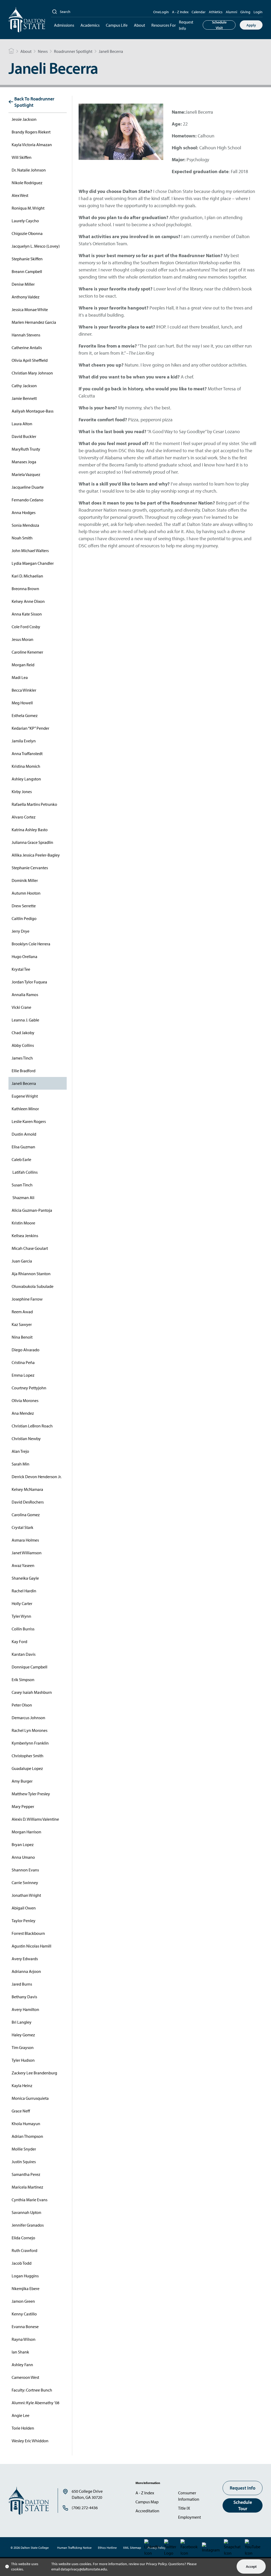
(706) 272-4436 (85, 2508)
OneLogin (161, 12)
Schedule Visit (219, 25)
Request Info (186, 25)
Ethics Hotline (107, 2548)
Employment (189, 2517)
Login (258, 12)
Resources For (164, 25)
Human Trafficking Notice (74, 2548)
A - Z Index (180, 12)
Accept (251, 2566)
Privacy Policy (156, 2564)
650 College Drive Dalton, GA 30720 (87, 2494)
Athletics (216, 12)
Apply (251, 25)
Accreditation (147, 2511)
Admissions (64, 25)
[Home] (11, 51)
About (139, 25)
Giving (245, 12)
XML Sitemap (132, 2548)
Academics (90, 25)
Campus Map (147, 2502)
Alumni (231, 12)
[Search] (55, 12)
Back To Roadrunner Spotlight (34, 102)
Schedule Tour (243, 2505)
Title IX (184, 2508)
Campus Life (117, 25)
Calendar (199, 12)
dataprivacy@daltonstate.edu (84, 2569)
